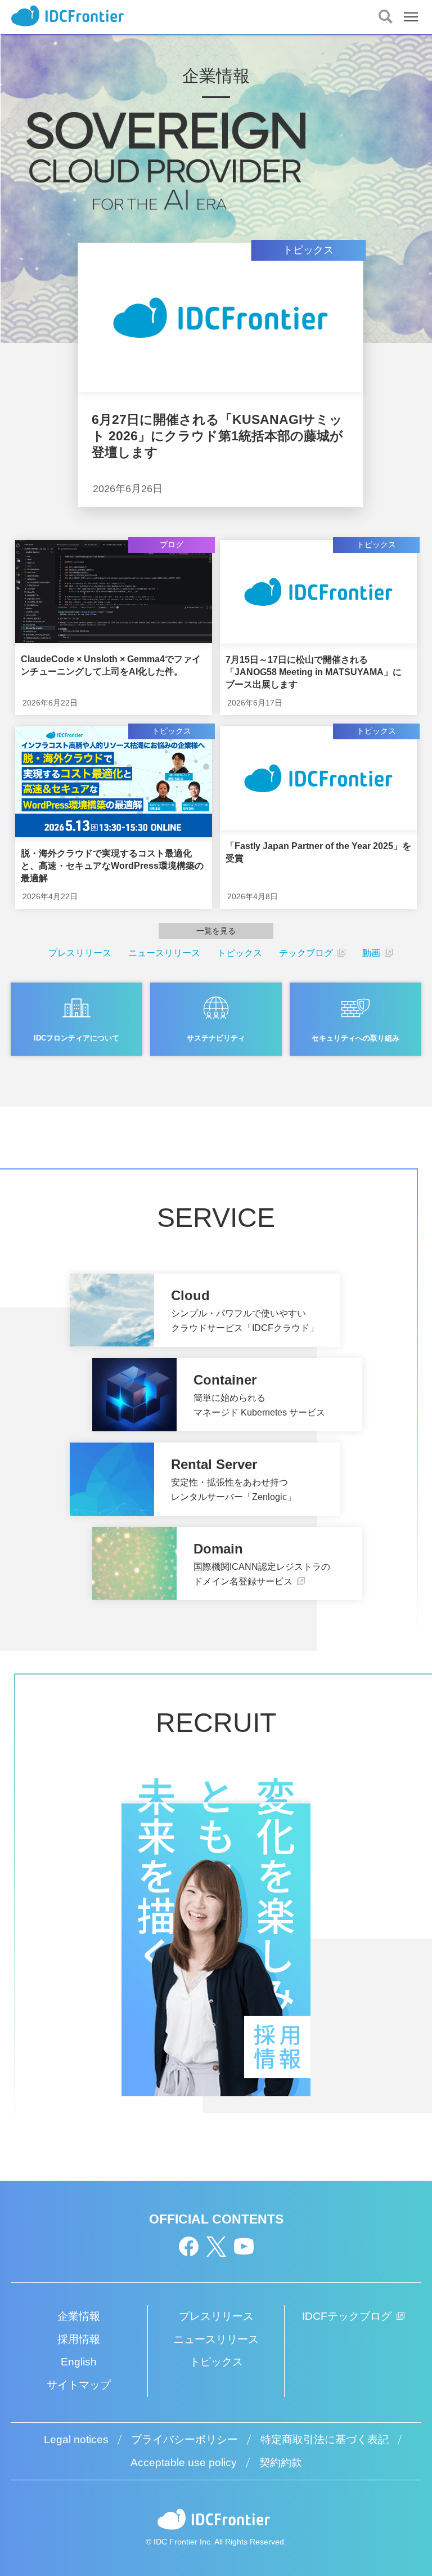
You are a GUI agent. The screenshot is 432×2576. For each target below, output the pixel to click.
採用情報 (79, 2339)
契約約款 (281, 2463)
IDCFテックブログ (348, 2316)
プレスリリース (80, 953)
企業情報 (79, 2316)
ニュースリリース (164, 953)
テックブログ (307, 953)
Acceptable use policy (184, 2463)
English (79, 2362)
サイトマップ (79, 2385)
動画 (372, 953)
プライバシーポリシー (184, 2439)
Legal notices (76, 2439)
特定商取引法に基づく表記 (325, 2439)
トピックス (240, 953)
